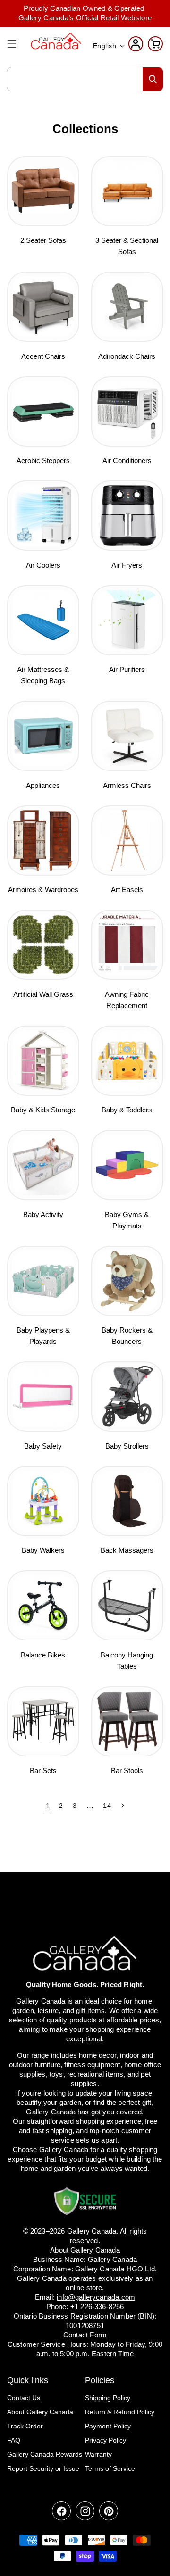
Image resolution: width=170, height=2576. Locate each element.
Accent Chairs (43, 356)
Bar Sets (43, 1770)
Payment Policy (108, 2426)
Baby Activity (43, 1214)
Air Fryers (127, 565)
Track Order (25, 2426)
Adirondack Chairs (127, 356)
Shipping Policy (108, 2398)
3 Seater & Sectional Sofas (127, 246)
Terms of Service (110, 2468)
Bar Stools (127, 1770)
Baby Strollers (127, 1446)
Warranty (98, 2454)
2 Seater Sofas (43, 240)
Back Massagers (127, 1550)
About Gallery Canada (40, 2412)
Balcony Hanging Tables (127, 1661)
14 (107, 1806)
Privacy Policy (106, 2440)
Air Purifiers (127, 669)
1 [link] (48, 1806)
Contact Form (85, 2335)
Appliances (43, 785)
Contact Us (24, 2398)
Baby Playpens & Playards (43, 1336)
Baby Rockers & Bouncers (127, 1336)
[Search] (153, 79)
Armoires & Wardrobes (43, 890)
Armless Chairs (127, 785)
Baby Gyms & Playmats (127, 1220)
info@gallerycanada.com (96, 2297)
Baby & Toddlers (127, 1110)
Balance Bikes (43, 1655)
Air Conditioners (127, 460)
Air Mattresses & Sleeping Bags (43, 675)
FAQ (14, 2440)
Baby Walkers (43, 1550)
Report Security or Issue (43, 2468)
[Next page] (122, 1806)
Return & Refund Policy (120, 2412)
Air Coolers (43, 565)
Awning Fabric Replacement (127, 1000)
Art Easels (127, 890)
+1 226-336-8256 (97, 2307)
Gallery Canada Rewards (45, 2454)
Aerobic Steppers (43, 460)
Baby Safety (43, 1446)
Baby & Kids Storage (43, 1110)
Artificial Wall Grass (43, 994)
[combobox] (85, 79)
